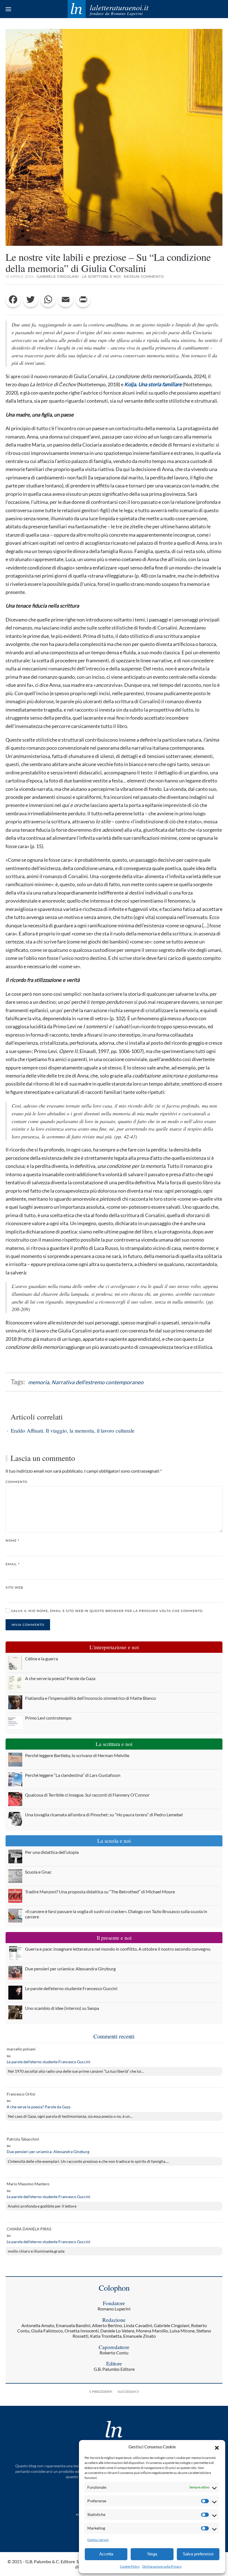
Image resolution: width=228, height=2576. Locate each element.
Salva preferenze (198, 2554)
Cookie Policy (130, 2566)
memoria (39, 1382)
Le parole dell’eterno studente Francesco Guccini (49, 2062)
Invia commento (28, 1625)
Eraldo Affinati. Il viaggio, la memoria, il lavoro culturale (73, 1431)
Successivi (127, 2392)
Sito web (14, 1587)
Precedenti (102, 2392)
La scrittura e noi (101, 276)
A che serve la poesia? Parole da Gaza (39, 2107)
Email (13, 1564)
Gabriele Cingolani (58, 276)
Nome (12, 1540)
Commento (16, 1482)
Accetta (106, 2554)
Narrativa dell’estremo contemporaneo (97, 1382)
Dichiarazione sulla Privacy (162, 2566)
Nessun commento (144, 276)
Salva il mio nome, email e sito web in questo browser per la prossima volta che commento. (107, 1611)
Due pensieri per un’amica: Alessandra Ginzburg (48, 2152)
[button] (217, 2447)
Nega (152, 2554)
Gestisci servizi (98, 2540)
